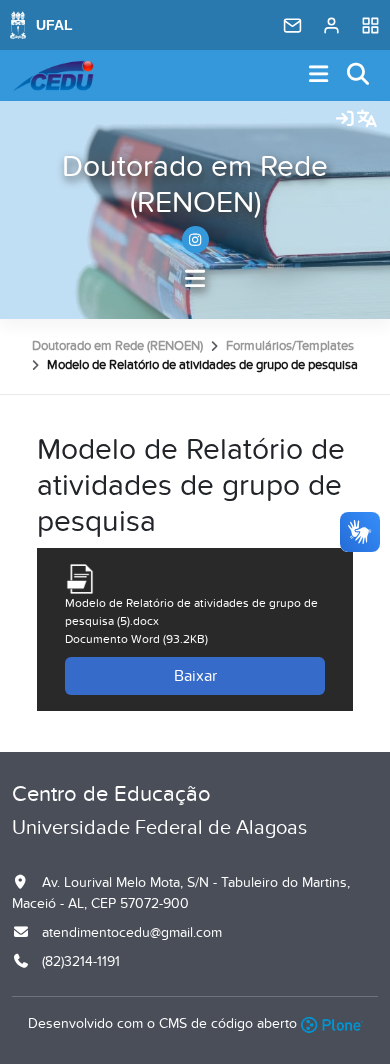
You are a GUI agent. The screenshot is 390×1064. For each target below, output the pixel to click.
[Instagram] (195, 239)
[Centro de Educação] (53, 76)
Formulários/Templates (290, 346)
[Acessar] (345, 120)
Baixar (195, 676)
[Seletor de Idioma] (367, 120)
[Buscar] (359, 75)
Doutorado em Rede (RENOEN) (195, 185)
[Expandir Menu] (319, 75)
